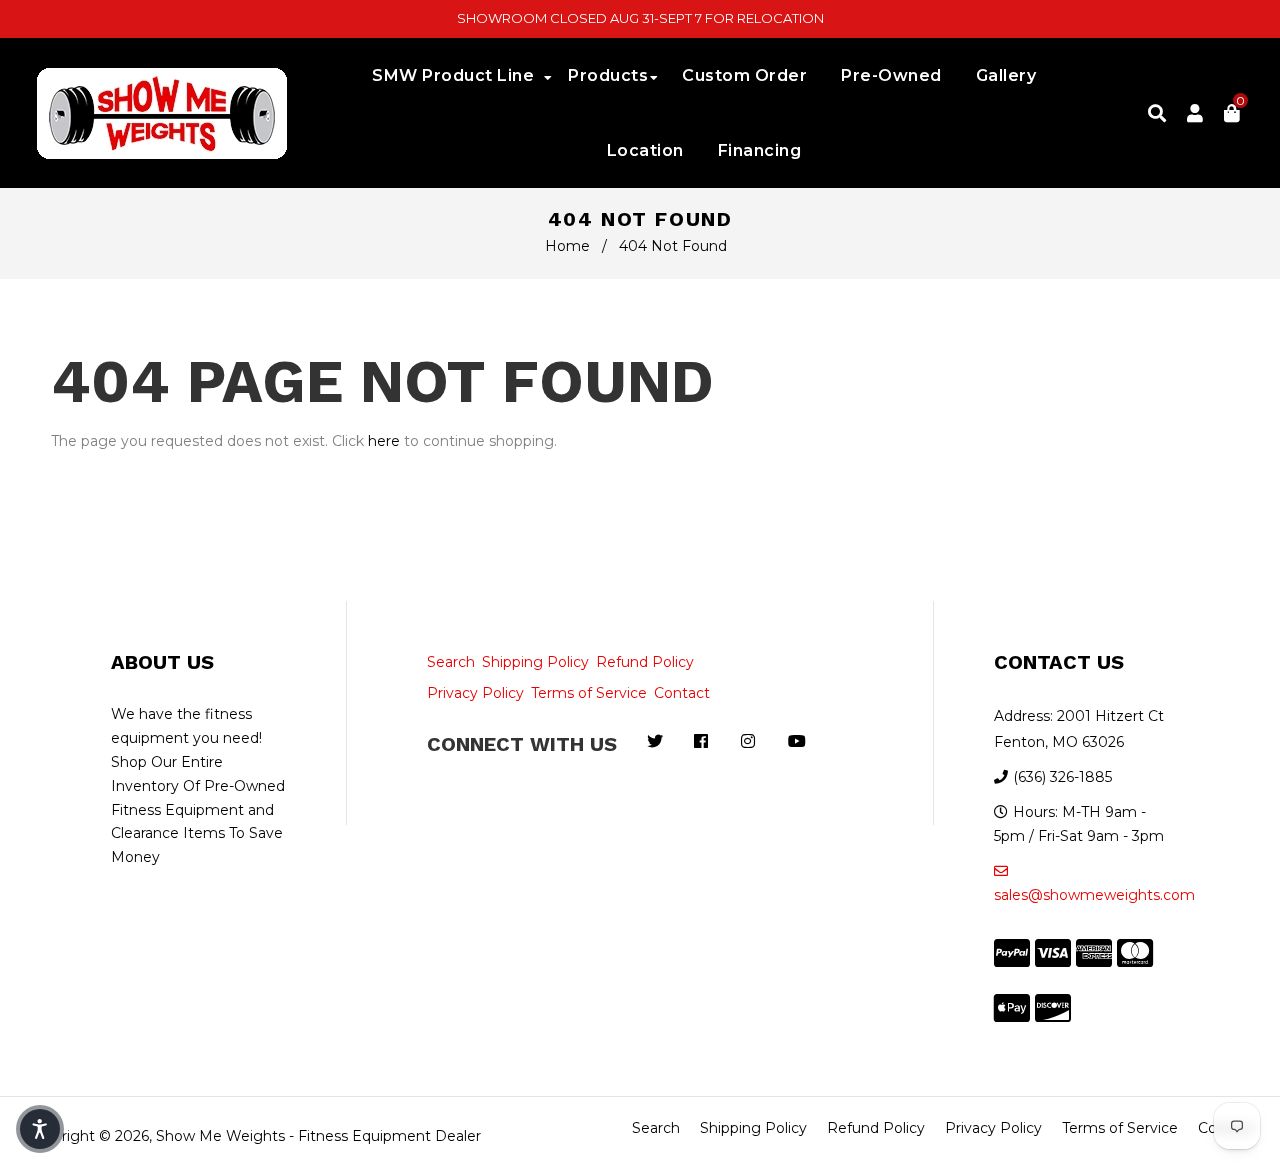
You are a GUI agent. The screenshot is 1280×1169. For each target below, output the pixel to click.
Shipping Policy (535, 662)
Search (451, 662)
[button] (40, 1129)
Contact (682, 693)
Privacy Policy (475, 693)
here (384, 441)
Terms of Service (589, 693)
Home (567, 246)
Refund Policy (645, 662)
